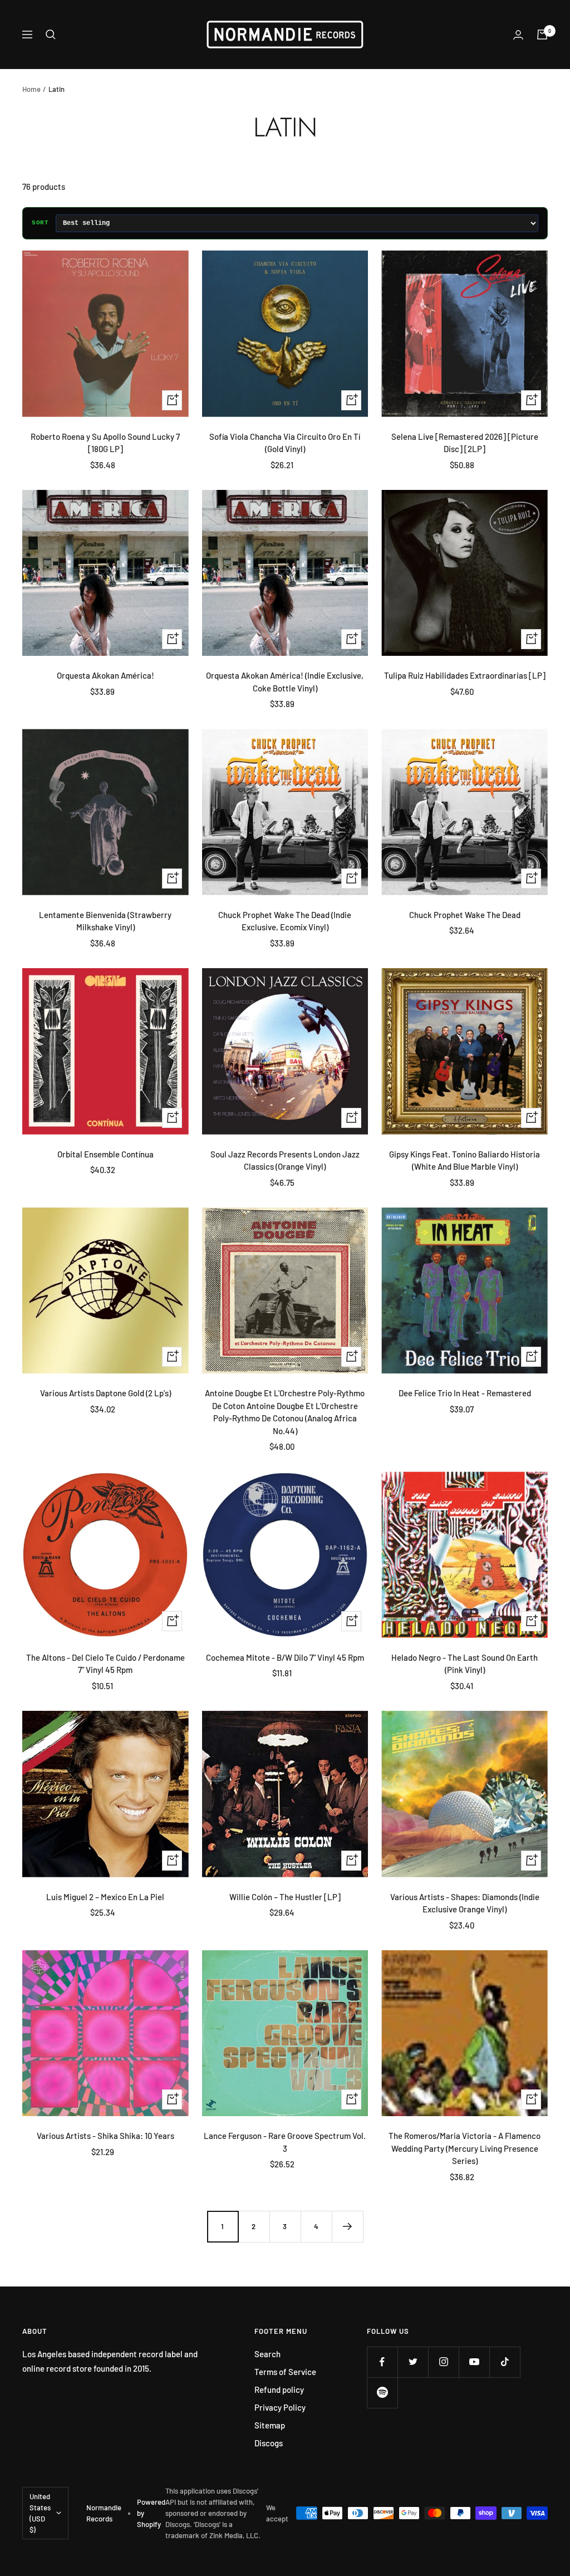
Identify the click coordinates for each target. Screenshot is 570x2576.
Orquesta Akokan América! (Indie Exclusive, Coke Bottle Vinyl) (285, 682)
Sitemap (270, 2425)
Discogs (269, 2443)
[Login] (518, 35)
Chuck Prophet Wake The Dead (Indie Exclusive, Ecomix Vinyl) (285, 921)
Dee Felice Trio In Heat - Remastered (465, 1393)
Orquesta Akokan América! (105, 675)
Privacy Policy (280, 2407)
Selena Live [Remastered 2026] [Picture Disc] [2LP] (465, 443)
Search (267, 2354)
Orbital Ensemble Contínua (105, 1154)
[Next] (347, 2226)
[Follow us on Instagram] (443, 2362)
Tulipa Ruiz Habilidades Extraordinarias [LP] (465, 675)
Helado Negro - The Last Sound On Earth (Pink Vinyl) (465, 1664)
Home (31, 89)
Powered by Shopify (151, 2513)
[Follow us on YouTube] (474, 2362)
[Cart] (542, 35)
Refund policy (279, 2389)
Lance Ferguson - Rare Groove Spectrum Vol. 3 (285, 2142)
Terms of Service (285, 2372)
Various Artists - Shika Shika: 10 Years (105, 2136)
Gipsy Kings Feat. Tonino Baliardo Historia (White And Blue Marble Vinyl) (465, 1161)
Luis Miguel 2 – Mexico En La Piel (105, 1897)
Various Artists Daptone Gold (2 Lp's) (105, 1393)
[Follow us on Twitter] (413, 2362)
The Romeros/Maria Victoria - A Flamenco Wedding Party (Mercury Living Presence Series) (465, 2148)
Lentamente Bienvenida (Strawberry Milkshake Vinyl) (105, 921)
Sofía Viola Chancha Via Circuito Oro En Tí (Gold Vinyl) (285, 443)
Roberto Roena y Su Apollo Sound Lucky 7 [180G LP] (105, 443)
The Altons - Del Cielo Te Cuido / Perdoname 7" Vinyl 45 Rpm (105, 1664)
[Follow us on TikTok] (505, 2362)
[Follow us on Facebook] (382, 2362)
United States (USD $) (40, 2513)
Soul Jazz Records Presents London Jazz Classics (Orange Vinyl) (285, 1161)
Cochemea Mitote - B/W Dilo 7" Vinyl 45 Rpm (285, 1657)
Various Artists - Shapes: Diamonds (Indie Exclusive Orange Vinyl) (465, 1903)
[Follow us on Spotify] (382, 2393)
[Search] (51, 35)
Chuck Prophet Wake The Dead (465, 915)
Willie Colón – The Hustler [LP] (285, 1897)
